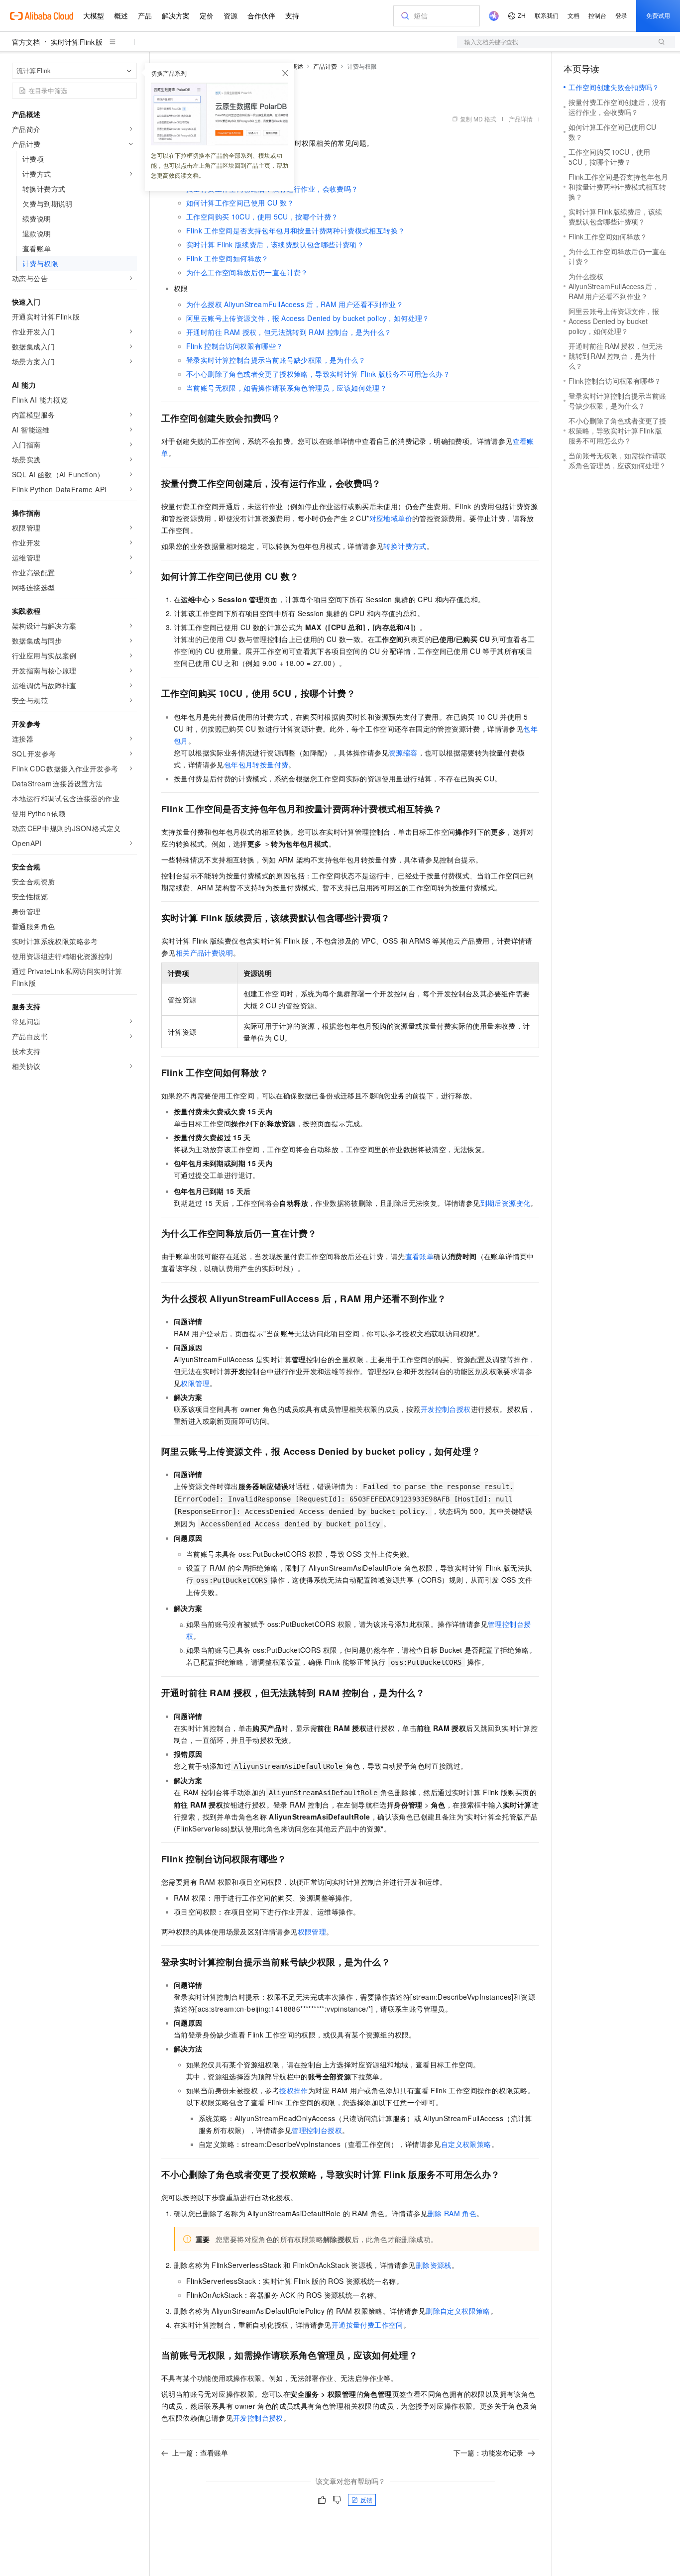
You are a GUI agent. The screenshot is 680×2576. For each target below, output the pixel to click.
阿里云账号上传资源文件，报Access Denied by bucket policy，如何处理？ (308, 318)
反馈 (366, 2500)
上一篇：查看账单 (200, 2453)
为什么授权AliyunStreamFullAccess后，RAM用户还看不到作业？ (295, 304)
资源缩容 (403, 752)
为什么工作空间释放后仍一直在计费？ (247, 272)
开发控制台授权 (446, 1409)
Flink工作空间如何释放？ (227, 258)
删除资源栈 (434, 2265)
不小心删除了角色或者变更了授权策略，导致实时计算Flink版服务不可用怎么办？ (318, 374)
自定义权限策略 (466, 2144)
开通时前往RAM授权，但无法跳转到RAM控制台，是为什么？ (289, 332)
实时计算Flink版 (77, 42)
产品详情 (521, 119)
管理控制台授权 (317, 2130)
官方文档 (26, 42)
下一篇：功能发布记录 (488, 2453)
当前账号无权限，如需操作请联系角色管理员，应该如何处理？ (286, 388)
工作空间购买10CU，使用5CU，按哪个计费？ (262, 216)
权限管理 (195, 1383)
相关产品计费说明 (204, 953)
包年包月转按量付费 (256, 764)
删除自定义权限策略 (458, 2311)
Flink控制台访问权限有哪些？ (235, 346)
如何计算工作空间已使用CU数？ (240, 203)
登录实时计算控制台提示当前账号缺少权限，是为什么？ (276, 360)
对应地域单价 (391, 518)
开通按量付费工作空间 (367, 2325)
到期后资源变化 (506, 1203)
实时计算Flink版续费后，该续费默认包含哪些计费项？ (275, 244)
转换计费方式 (405, 546)
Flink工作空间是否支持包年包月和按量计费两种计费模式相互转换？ (295, 230)
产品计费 (325, 66)
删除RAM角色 (452, 2213)
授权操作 (294, 2090)
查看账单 (420, 1256)
